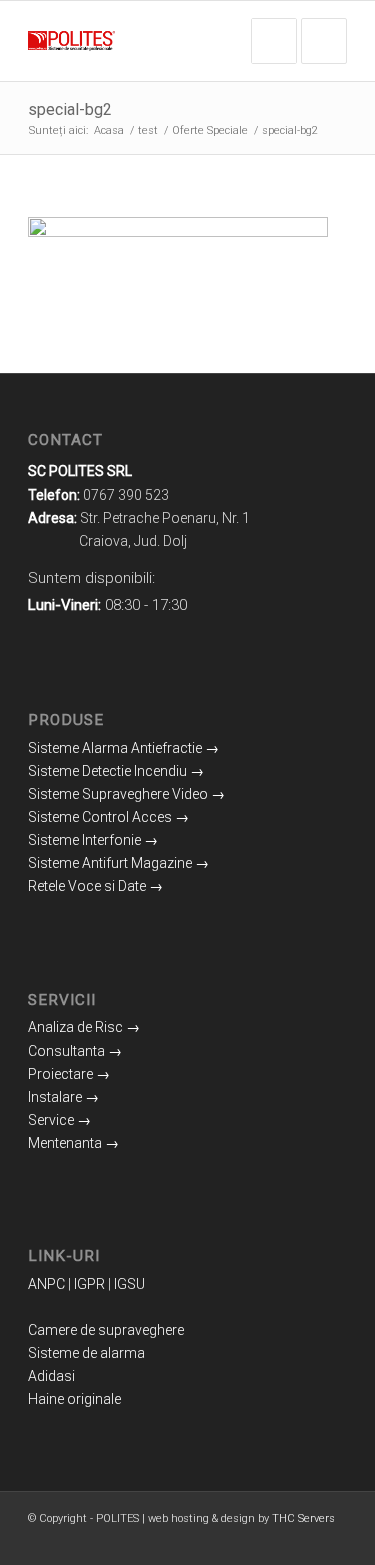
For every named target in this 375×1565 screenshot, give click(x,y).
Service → (59, 1120)
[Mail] (332, 1540)
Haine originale (74, 1399)
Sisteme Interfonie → (93, 840)
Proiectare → (69, 1074)
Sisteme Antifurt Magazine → (118, 863)
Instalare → (63, 1097)
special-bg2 (70, 109)
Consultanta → (75, 1051)
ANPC (46, 1284)
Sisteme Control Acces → (108, 817)
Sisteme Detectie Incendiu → (116, 771)
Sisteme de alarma (86, 1353)
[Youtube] (302, 1540)
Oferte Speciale (210, 130)
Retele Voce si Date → (95, 886)
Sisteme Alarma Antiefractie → (123, 748)
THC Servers (303, 1518)
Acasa (109, 130)
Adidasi (51, 1376)
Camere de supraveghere (106, 1330)
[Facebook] (242, 1540)
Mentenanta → (73, 1143)
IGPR (89, 1284)
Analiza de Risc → (84, 1027)
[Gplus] (272, 1540)
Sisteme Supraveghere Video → (126, 794)
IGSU (129, 1284)
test (148, 130)
